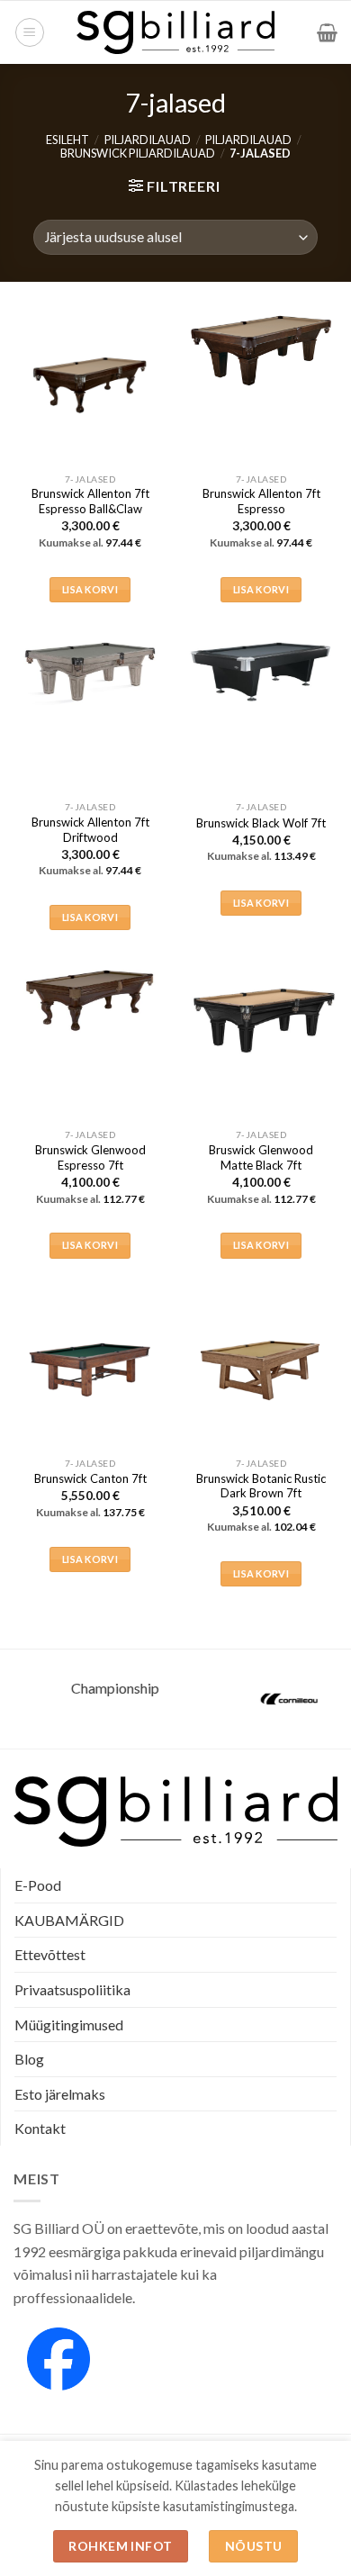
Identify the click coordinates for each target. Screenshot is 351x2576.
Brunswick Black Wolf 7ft (261, 823)
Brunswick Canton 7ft (90, 1478)
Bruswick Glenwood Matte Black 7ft (261, 1157)
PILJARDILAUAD (148, 140)
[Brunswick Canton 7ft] (90, 1369)
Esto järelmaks (60, 2094)
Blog (29, 2059)
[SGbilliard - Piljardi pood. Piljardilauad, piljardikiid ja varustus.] (176, 32)
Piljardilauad (248, 140)
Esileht (67, 140)
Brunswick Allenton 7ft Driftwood (90, 830)
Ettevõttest (50, 1954)
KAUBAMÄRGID (69, 1920)
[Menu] (30, 32)
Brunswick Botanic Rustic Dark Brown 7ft (261, 1486)
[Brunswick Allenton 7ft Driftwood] (90, 671)
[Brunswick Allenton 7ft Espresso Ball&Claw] (90, 385)
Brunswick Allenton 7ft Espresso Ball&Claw (90, 501)
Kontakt (40, 2128)
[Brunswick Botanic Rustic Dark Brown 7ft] (261, 1369)
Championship (88, 1688)
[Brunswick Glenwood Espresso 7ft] (90, 999)
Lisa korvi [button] (90, 589)
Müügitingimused (69, 2025)
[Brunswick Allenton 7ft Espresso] (261, 351)
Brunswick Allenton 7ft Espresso (261, 501)
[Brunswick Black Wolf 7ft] (261, 671)
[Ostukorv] (327, 32)
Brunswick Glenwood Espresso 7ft (90, 1157)
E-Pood (38, 1885)
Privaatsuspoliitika (72, 1989)
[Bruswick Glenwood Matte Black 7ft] (261, 1017)
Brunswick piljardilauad (138, 153)
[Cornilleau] (263, 1699)
